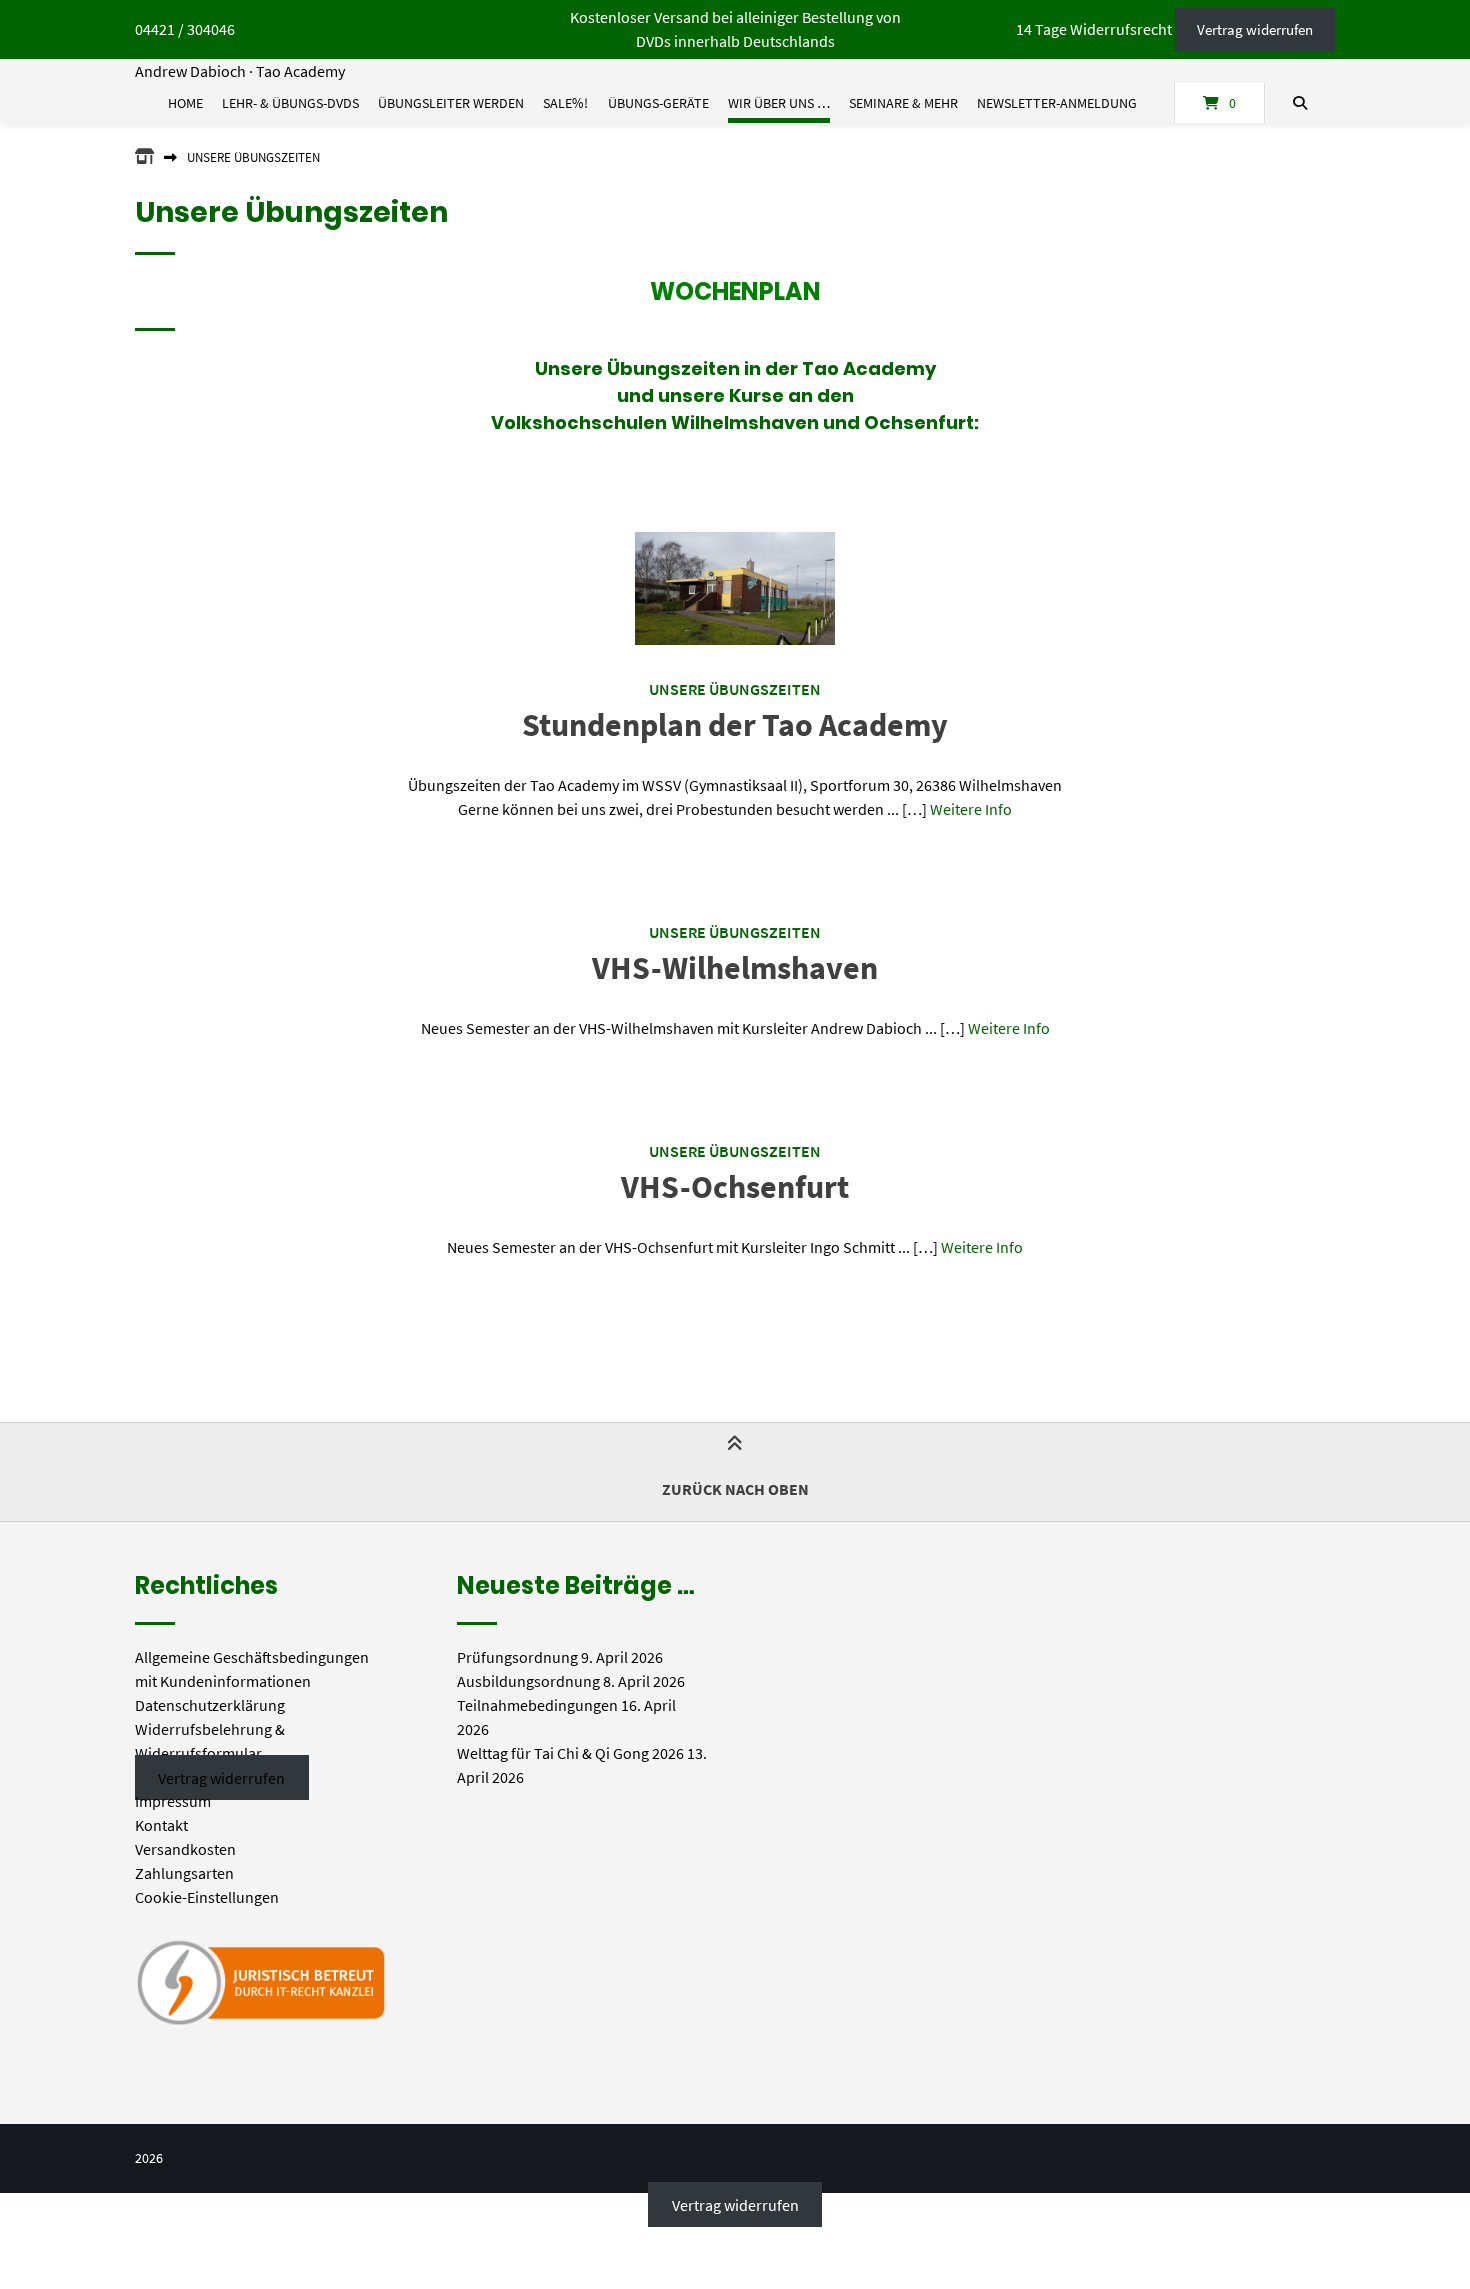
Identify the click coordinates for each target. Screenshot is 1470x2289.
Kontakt (161, 1825)
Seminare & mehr (903, 103)
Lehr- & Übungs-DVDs (290, 103)
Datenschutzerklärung (210, 1705)
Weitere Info (971, 809)
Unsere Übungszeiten (735, 689)
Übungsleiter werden (451, 103)
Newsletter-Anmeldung (1057, 103)
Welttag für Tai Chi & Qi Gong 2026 (570, 1753)
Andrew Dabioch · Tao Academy (240, 71)
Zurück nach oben (735, 1489)
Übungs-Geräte (658, 103)
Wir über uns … (779, 103)
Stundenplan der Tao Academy (735, 725)
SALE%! (565, 103)
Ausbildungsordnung (528, 1681)
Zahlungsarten (184, 1873)
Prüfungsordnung (517, 1657)
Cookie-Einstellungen (207, 1897)
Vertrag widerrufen (1255, 29)
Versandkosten (185, 1849)
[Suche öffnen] (1300, 103)
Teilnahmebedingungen (537, 1705)
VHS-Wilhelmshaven (735, 968)
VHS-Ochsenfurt (735, 1187)
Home (185, 103)
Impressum (173, 1801)
